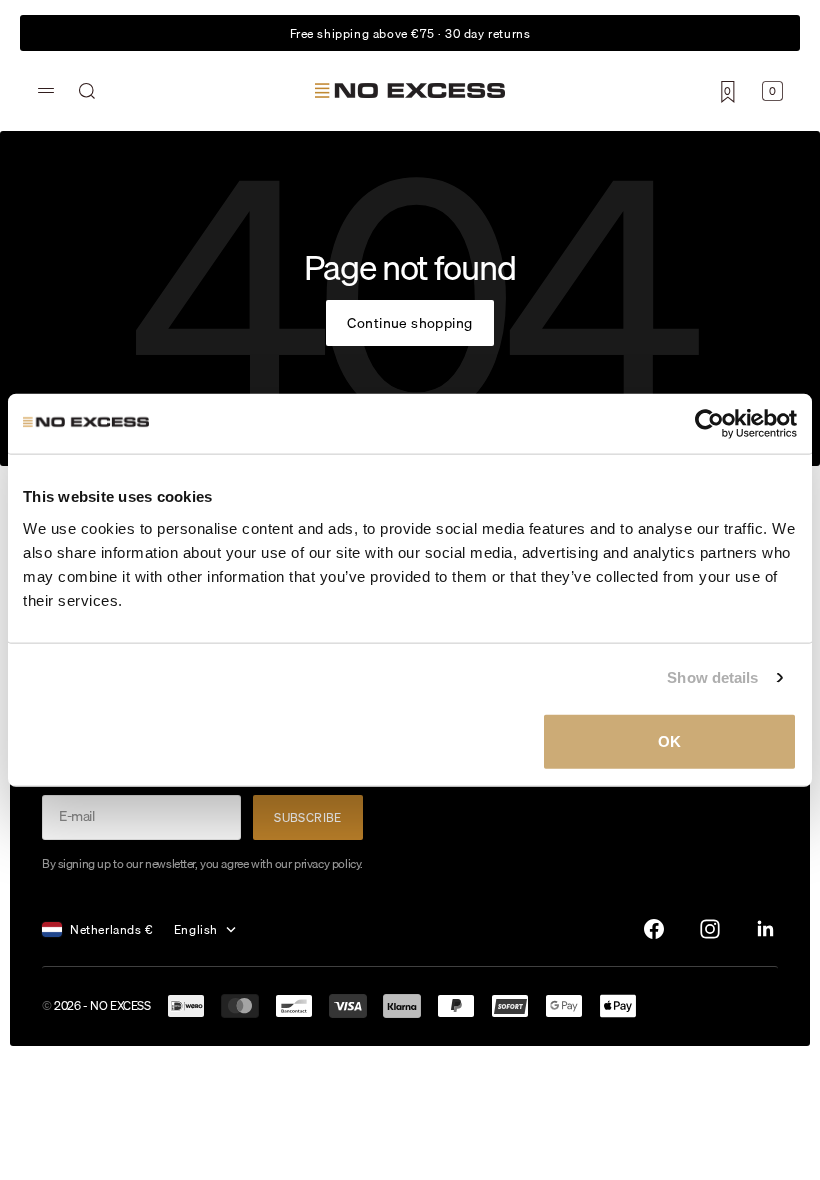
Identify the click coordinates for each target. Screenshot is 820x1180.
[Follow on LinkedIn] (766, 929)
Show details (712, 677)
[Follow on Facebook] (654, 929)
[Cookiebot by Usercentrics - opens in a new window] (709, 424)
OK (669, 740)
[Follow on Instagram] (710, 929)
